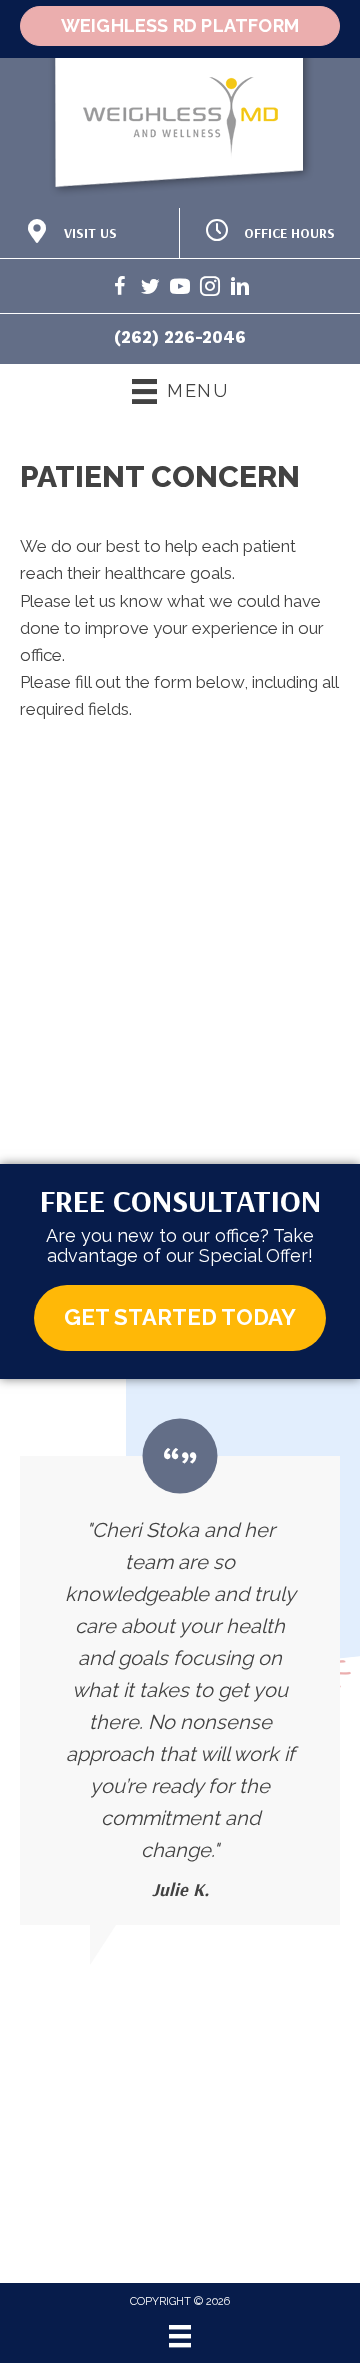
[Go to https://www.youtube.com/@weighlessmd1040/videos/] (180, 289)
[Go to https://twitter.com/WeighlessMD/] (150, 289)
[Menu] (180, 2336)
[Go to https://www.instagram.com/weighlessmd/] (210, 289)
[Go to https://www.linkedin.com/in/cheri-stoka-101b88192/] (240, 289)
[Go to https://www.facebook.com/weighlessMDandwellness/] (120, 289)
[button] (180, 1317)
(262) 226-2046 (180, 337)
